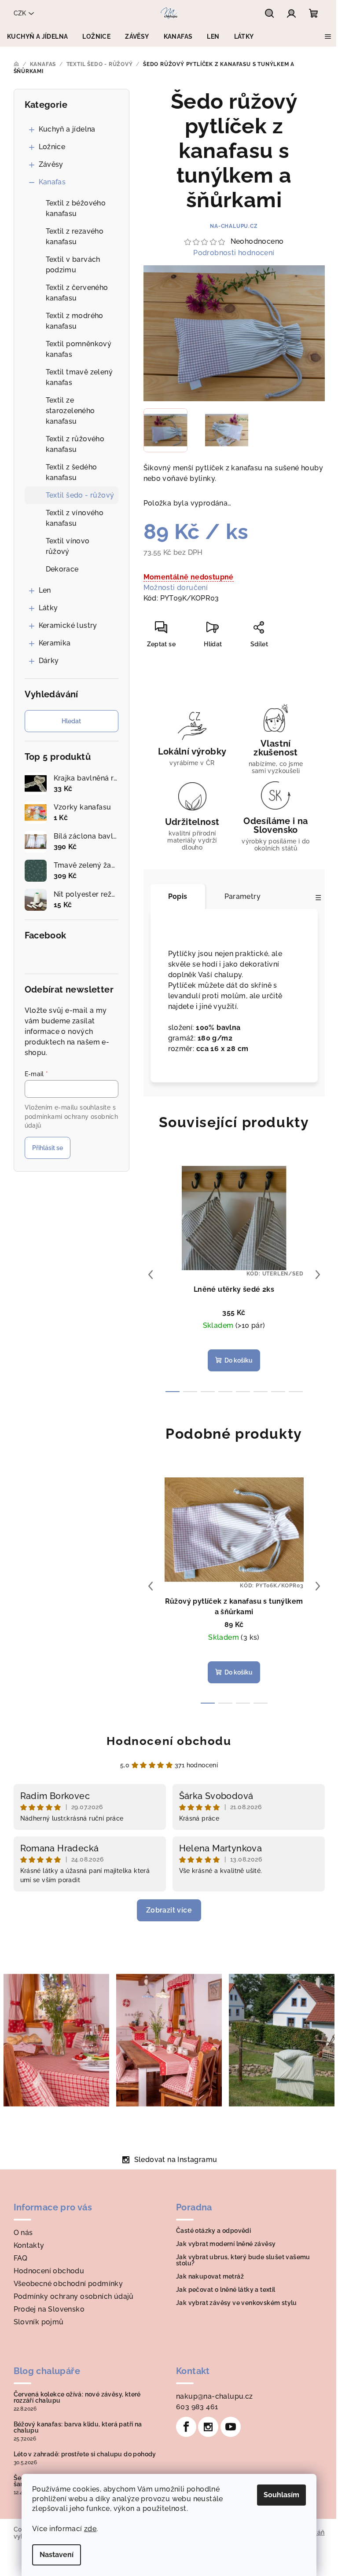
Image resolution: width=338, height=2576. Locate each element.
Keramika (55, 643)
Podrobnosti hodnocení (234, 253)
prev (151, 1275)
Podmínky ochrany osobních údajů (74, 2296)
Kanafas (52, 182)
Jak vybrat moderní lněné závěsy (226, 2244)
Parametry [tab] (243, 896)
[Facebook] (186, 2427)
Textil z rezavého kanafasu (75, 236)
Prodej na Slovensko (49, 2309)
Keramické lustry (68, 625)
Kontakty (29, 2245)
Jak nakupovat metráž (210, 2276)
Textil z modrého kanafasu (75, 321)
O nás (23, 2233)
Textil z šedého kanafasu (72, 472)
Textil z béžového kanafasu (76, 208)
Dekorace (62, 569)
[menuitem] (37, 37)
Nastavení (57, 2555)
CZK (20, 13)
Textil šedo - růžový (80, 495)
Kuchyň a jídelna (67, 129)
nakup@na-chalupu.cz (215, 2396)
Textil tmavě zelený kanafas (79, 377)
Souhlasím (281, 2495)
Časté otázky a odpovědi (213, 2231)
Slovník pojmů (39, 2322)
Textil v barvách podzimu (73, 265)
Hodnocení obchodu (169, 1741)
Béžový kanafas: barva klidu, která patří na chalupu (78, 2427)
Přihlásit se (48, 1148)
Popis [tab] (178, 896)
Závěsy (51, 164)
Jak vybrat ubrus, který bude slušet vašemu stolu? (243, 2260)
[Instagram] (208, 2427)
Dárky (49, 661)
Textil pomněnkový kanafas (79, 349)
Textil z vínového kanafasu (75, 518)
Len (45, 590)
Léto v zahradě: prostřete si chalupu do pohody (85, 2454)
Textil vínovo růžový (68, 546)
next (318, 1275)
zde (90, 2529)
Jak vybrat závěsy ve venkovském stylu (237, 2303)
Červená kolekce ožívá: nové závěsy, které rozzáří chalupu (77, 2397)
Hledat (71, 721)
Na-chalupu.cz (234, 226)
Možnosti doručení (176, 588)
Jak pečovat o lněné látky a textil (226, 2290)
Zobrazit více (169, 1910)
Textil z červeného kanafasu (77, 293)
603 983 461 (197, 2407)
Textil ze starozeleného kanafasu (70, 411)
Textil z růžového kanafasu (75, 444)
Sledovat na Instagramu (176, 2160)
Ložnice (52, 147)
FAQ (21, 2258)
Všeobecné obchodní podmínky (68, 2284)
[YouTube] (231, 2427)
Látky (48, 608)
